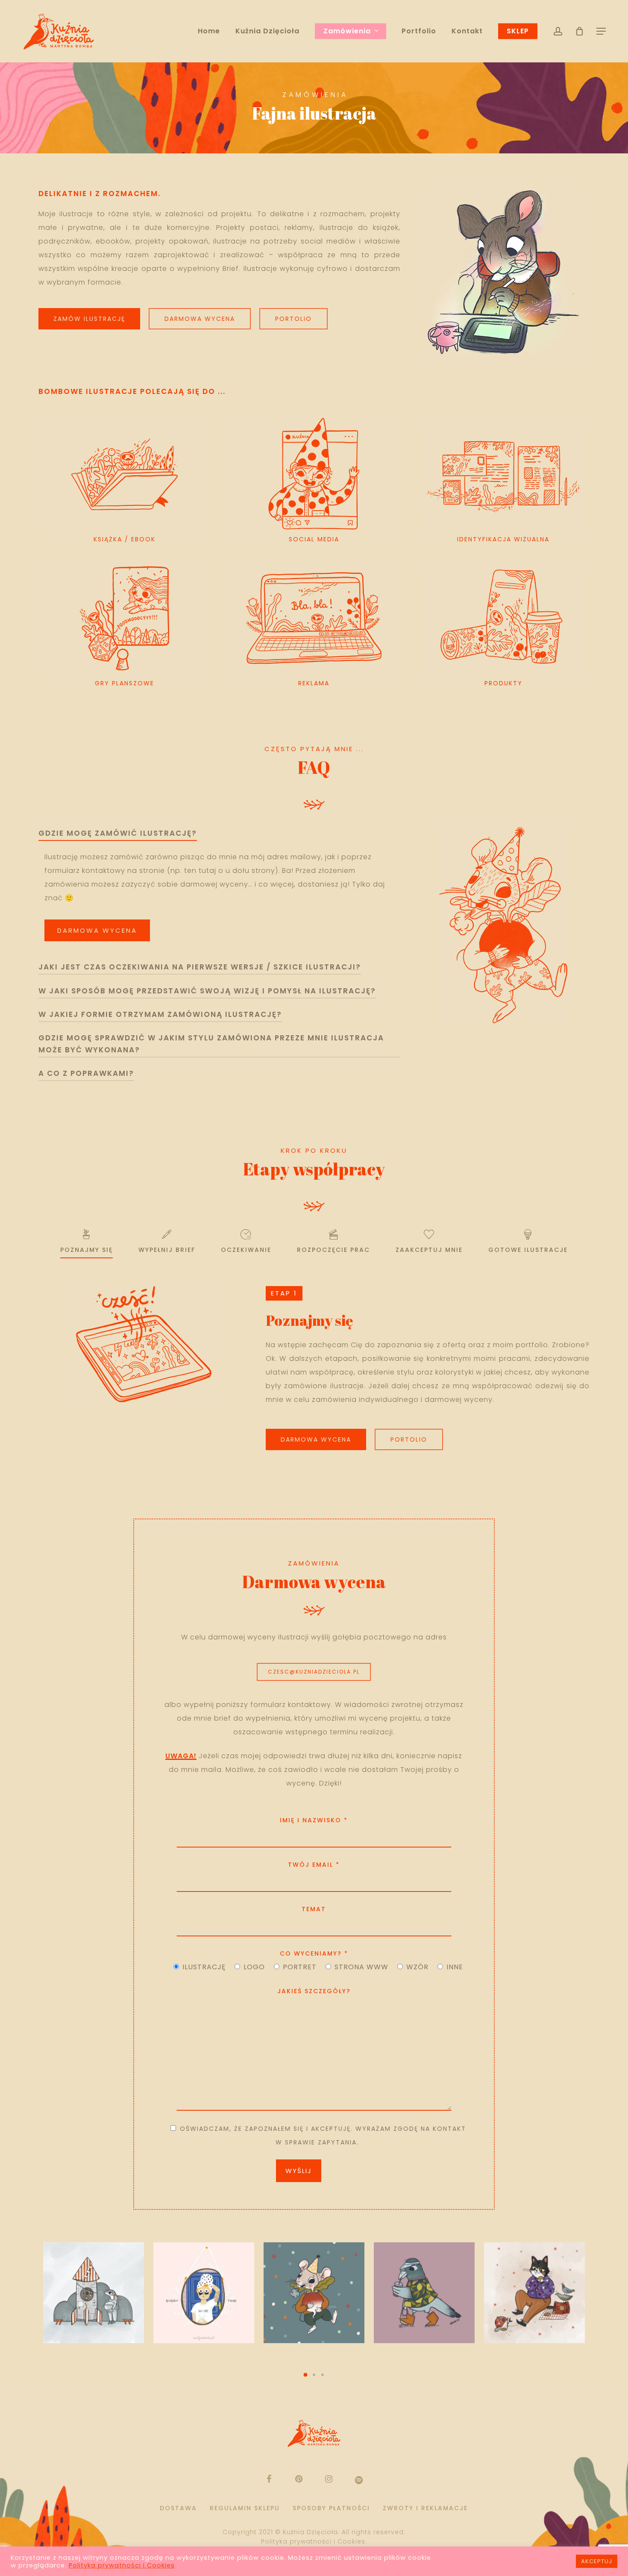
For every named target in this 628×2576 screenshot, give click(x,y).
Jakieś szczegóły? (314, 1991)
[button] (305, 2375)
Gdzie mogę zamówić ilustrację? (118, 833)
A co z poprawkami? (86, 1073)
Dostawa (178, 2508)
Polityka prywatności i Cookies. (314, 2541)
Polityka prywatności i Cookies (122, 2565)
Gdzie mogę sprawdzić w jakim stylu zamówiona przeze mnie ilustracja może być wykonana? (211, 1044)
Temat (314, 1909)
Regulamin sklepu (245, 2508)
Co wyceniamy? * (314, 1953)
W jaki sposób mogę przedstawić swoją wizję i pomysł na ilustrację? (207, 991)
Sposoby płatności (331, 2508)
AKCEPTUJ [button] (597, 2561)
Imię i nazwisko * (314, 1820)
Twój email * (314, 1865)
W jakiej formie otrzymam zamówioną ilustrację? (160, 1014)
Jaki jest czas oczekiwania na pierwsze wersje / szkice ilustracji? (200, 967)
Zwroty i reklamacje (425, 2508)
